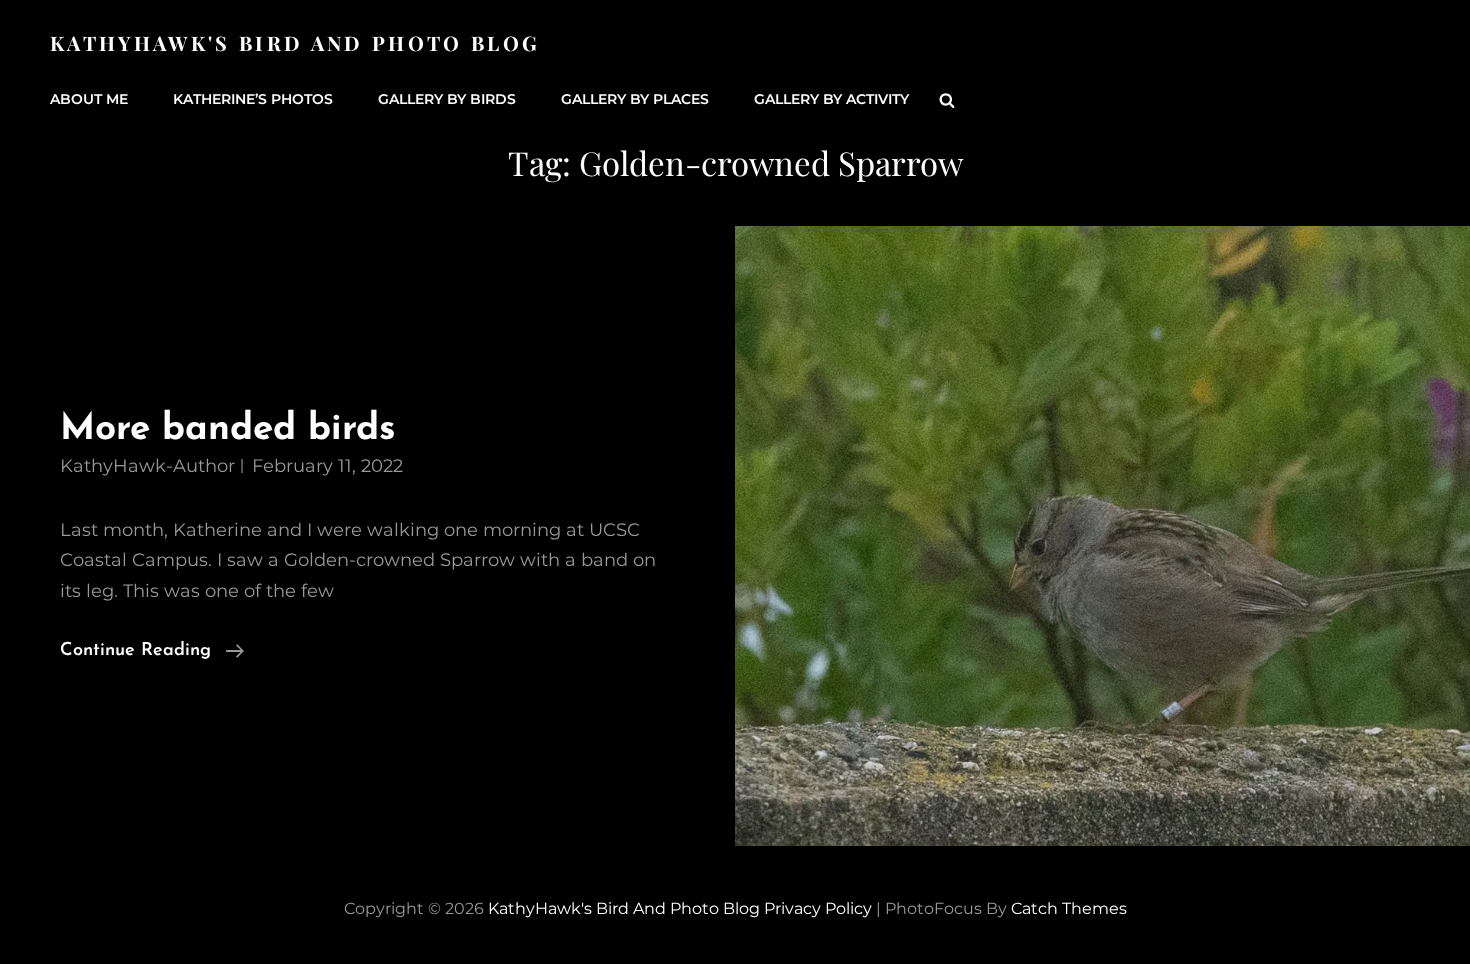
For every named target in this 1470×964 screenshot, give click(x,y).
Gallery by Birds (447, 99)
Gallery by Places (635, 99)
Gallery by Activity (831, 99)
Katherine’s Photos (253, 99)
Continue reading (152, 653)
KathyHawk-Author (147, 466)
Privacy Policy (818, 908)
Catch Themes (1069, 908)
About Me (89, 99)
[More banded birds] (1102, 536)
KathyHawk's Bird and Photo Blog (295, 42)
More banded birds (228, 429)
